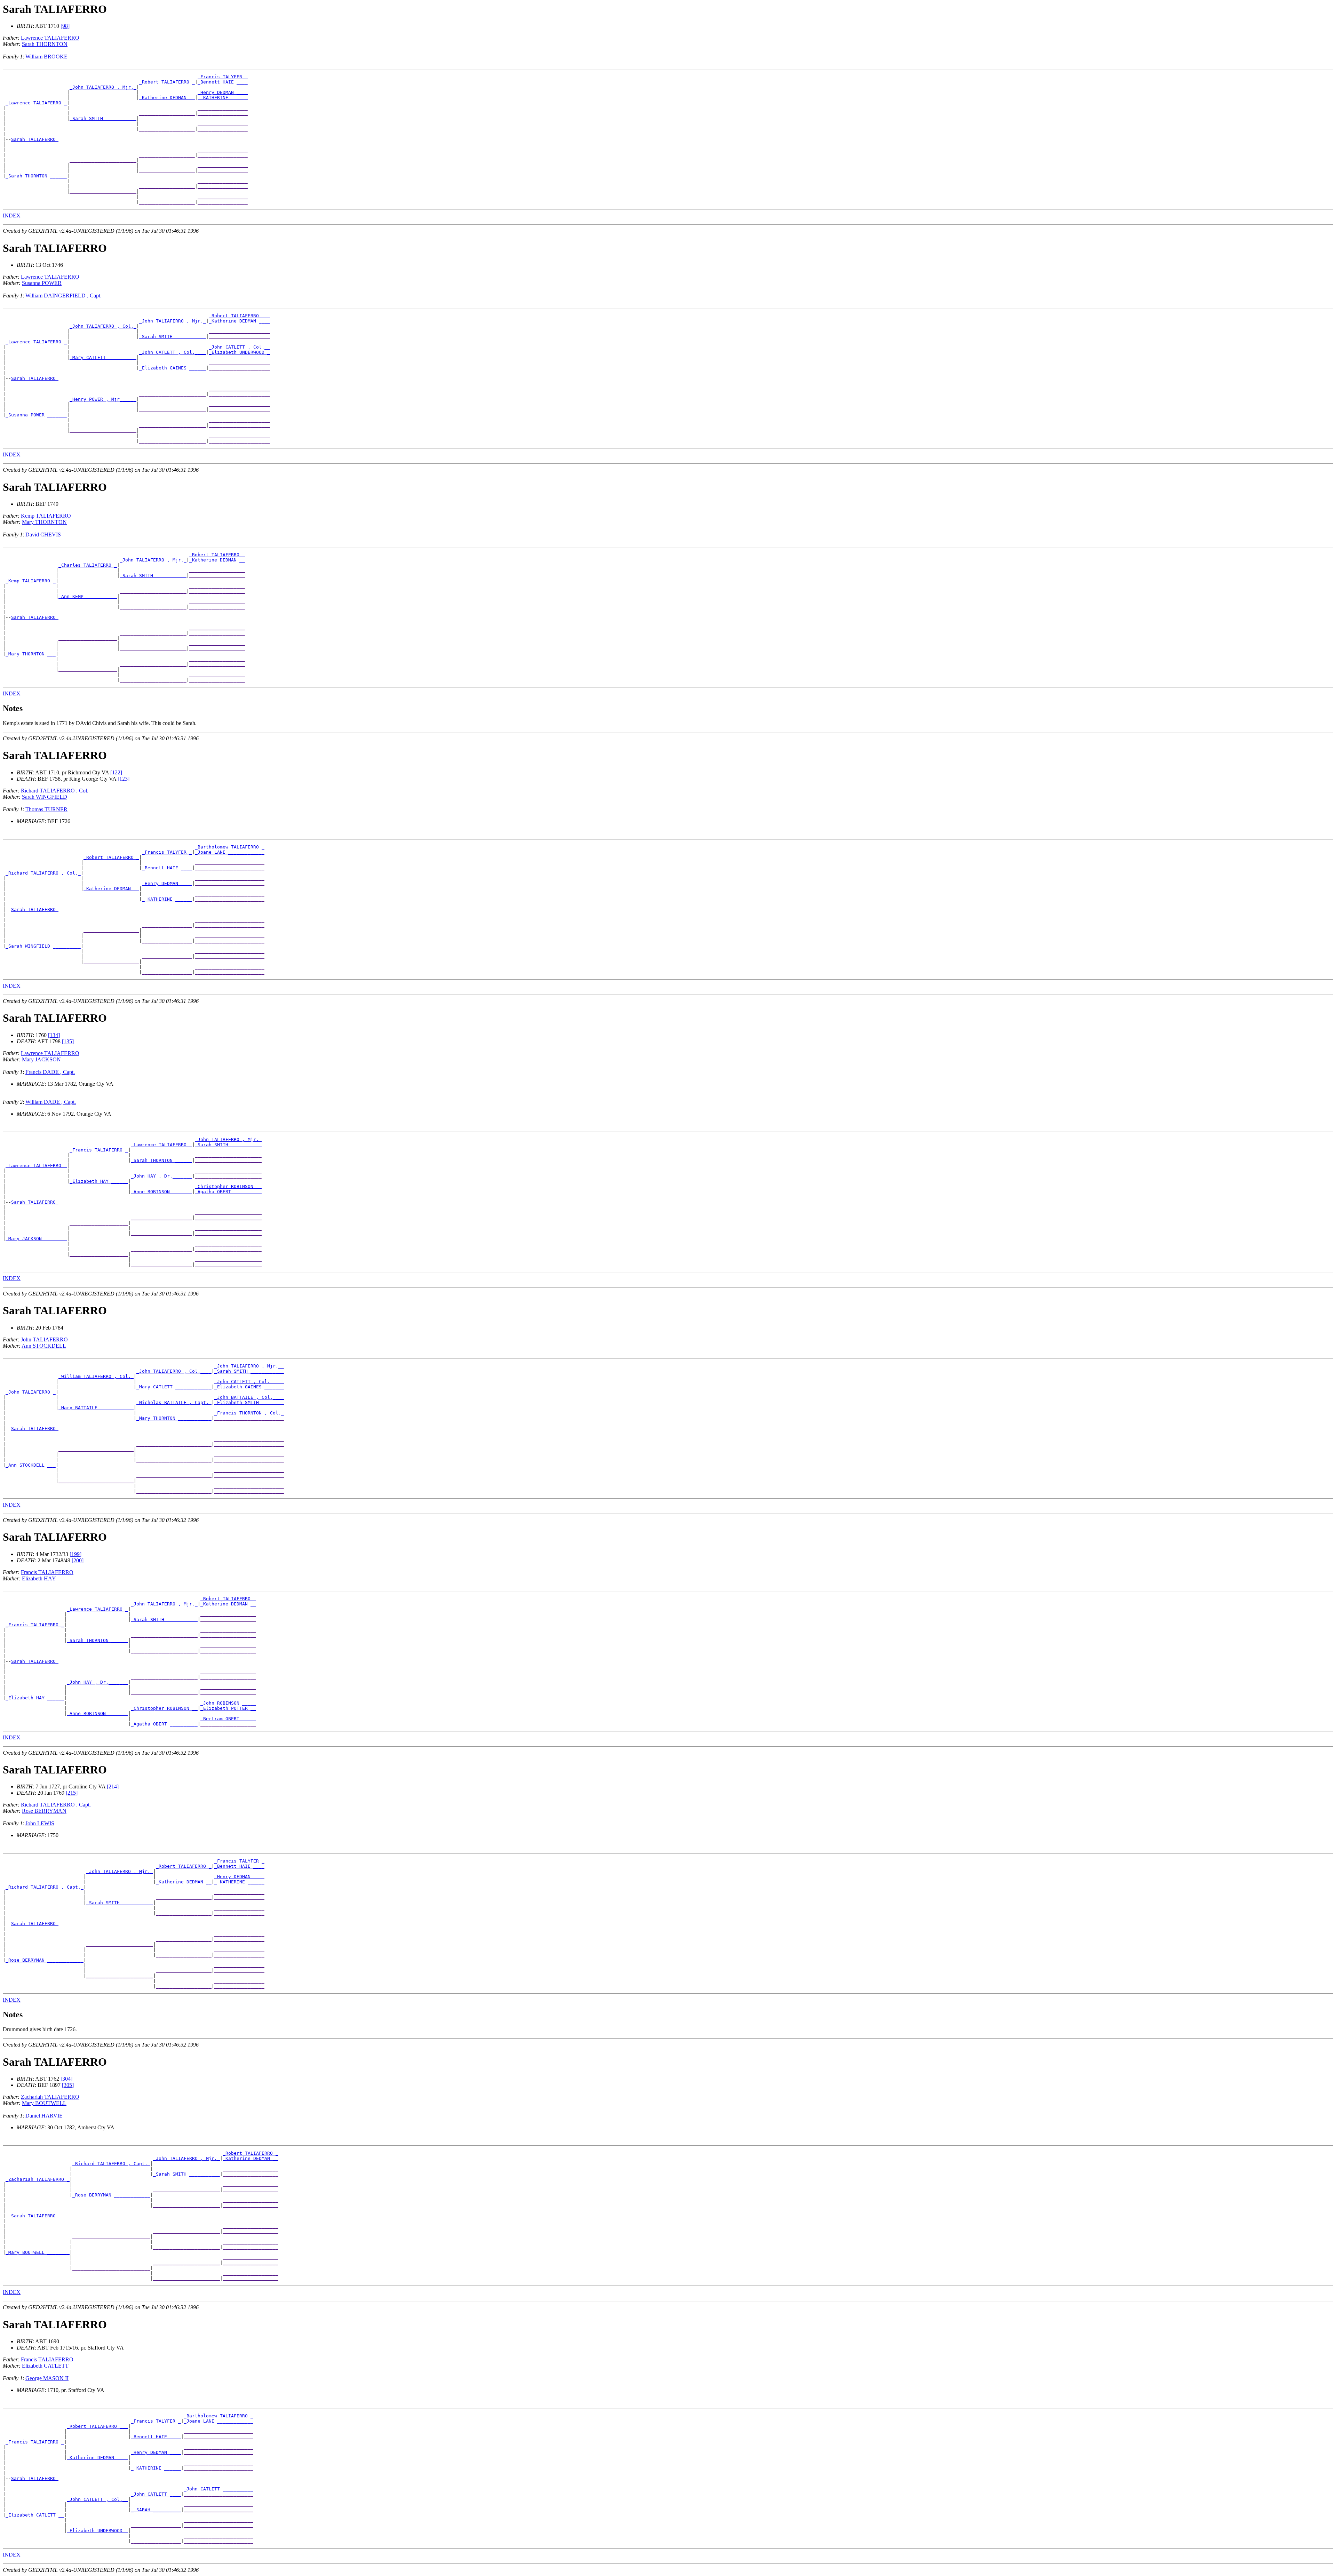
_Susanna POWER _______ (36, 415)
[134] (54, 1035)
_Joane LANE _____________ (230, 852)
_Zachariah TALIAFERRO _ (38, 2179)
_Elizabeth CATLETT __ (35, 2515)
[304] (66, 2079)
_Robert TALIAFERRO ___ (239, 316)
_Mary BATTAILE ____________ (96, 1408)
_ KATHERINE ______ (223, 98)
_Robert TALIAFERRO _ (167, 82)
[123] (124, 779)
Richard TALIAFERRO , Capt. (56, 1805)
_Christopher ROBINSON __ (228, 1186)
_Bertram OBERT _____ (228, 1719)
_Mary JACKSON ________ (36, 1239)
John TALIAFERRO (44, 1339)
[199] (75, 1554)
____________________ (167, 113)
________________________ (103, 160)
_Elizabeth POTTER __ (228, 1708)
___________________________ (174, 1444)
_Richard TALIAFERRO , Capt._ (45, 1887)
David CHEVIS (43, 535)
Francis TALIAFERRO (47, 1572)
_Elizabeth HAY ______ (99, 1181)
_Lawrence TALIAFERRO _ (36, 103)
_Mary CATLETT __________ (103, 357)
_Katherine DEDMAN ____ (239, 321)
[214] (113, 1787)
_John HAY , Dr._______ (161, 1176)
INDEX (12, 216)
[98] (65, 26)
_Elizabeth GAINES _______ (249, 1387)
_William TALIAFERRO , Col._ (96, 1376)
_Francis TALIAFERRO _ (99, 1150)
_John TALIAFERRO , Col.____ (174, 1371)
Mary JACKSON (41, 1059)
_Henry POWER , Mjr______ (103, 399)
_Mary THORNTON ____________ (174, 1418)
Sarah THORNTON (45, 44)
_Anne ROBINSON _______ (161, 1192)
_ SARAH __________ (156, 2510)
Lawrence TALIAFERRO (50, 38)
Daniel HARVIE (44, 2116)
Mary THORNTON (44, 522)
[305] (68, 2085)
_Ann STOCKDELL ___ (31, 1465)
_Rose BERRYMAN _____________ (45, 1960)
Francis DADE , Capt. (50, 1072)
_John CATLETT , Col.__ (239, 347)
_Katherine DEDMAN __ (167, 98)
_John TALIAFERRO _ (31, 1392)
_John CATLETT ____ (156, 2494)
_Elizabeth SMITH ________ (249, 1402)
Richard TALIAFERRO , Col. (55, 791)
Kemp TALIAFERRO (46, 516)
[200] (78, 1560)
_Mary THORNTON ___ (31, 654)
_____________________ (88, 638)
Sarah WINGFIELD (45, 797)
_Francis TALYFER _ (223, 77)
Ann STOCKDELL (44, 1346)
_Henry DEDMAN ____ (223, 92)
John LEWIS (40, 1823)
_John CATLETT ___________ (218, 2489)
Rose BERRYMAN (44, 1811)
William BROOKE (46, 57)
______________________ (239, 331)
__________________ (223, 108)
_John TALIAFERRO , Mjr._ (103, 87)
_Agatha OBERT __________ (228, 1192)
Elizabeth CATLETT (45, 2366)
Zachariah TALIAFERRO (50, 2097)
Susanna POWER (42, 283)
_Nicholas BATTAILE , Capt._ (174, 1402)
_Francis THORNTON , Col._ (249, 1413)
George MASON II (47, 2378)
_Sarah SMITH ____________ (249, 1371)
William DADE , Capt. (51, 1102)
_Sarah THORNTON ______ (36, 176)
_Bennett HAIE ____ (223, 82)
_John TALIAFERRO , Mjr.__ (249, 1366)
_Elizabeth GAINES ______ (173, 368)
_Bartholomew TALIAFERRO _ (230, 847)
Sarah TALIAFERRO (35, 139)
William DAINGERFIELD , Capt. (63, 296)
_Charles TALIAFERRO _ (88, 565)
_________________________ (230, 863)
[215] (72, 1793)
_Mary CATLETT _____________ (174, 1387)
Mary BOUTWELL (44, 2103)
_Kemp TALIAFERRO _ (31, 581)
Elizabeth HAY (39, 1578)
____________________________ (111, 2237)
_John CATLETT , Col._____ (249, 1382)
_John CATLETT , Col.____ (173, 352)
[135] (68, 1041)
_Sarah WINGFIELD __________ (43, 946)
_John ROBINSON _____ (228, 1703)
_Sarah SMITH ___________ (103, 118)
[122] (116, 772)
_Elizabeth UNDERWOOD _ (239, 352)
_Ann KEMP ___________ (88, 596)
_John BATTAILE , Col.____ (249, 1397)
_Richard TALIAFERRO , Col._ (43, 873)
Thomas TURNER (46, 809)
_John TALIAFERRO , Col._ (103, 326)
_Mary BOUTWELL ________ (38, 2252)
